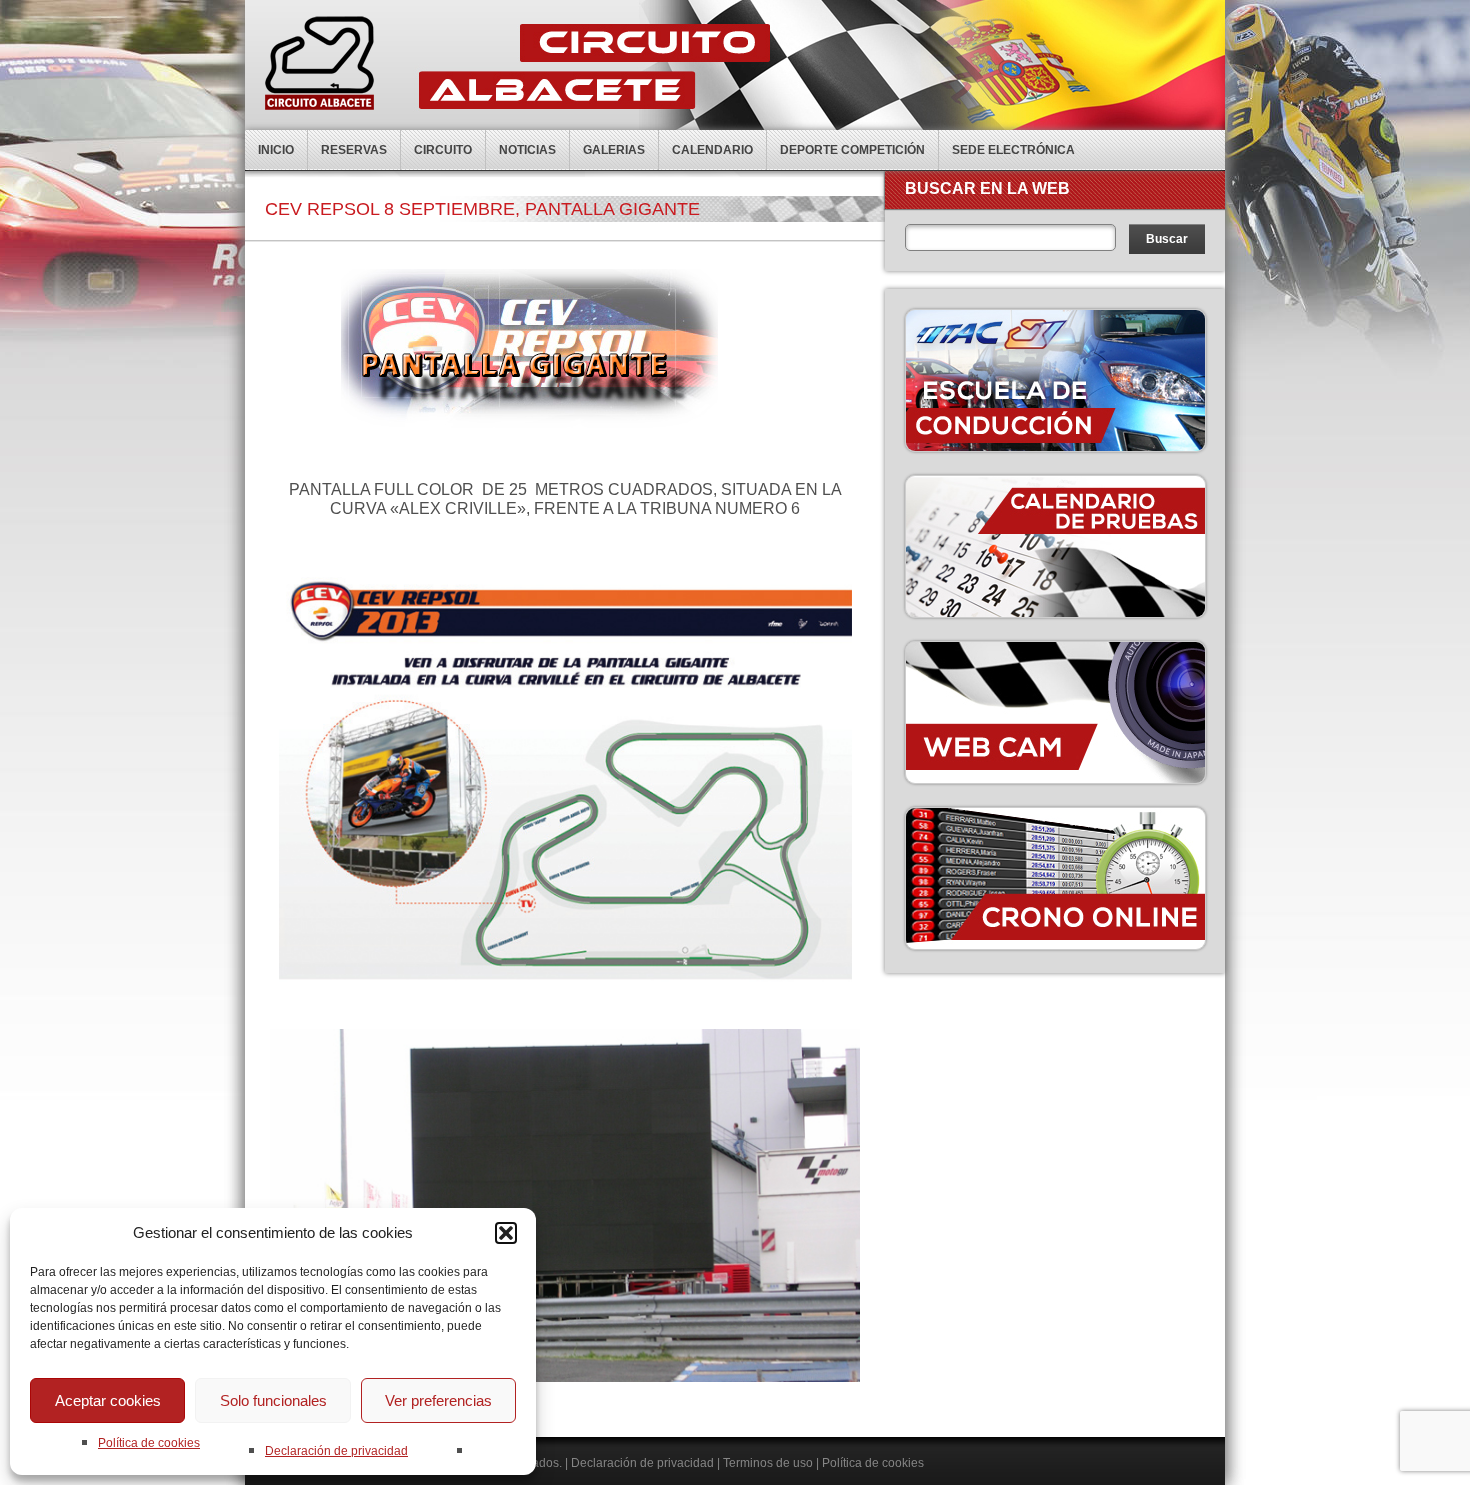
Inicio (276, 150)
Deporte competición (852, 150)
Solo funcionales (273, 1400)
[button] (506, 1233)
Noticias (527, 150)
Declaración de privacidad (336, 1451)
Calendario (712, 150)
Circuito (443, 150)
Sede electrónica (1013, 150)
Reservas (354, 150)
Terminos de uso (768, 1463)
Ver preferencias (438, 1400)
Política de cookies (149, 1443)
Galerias (614, 150)
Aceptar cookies (108, 1400)
